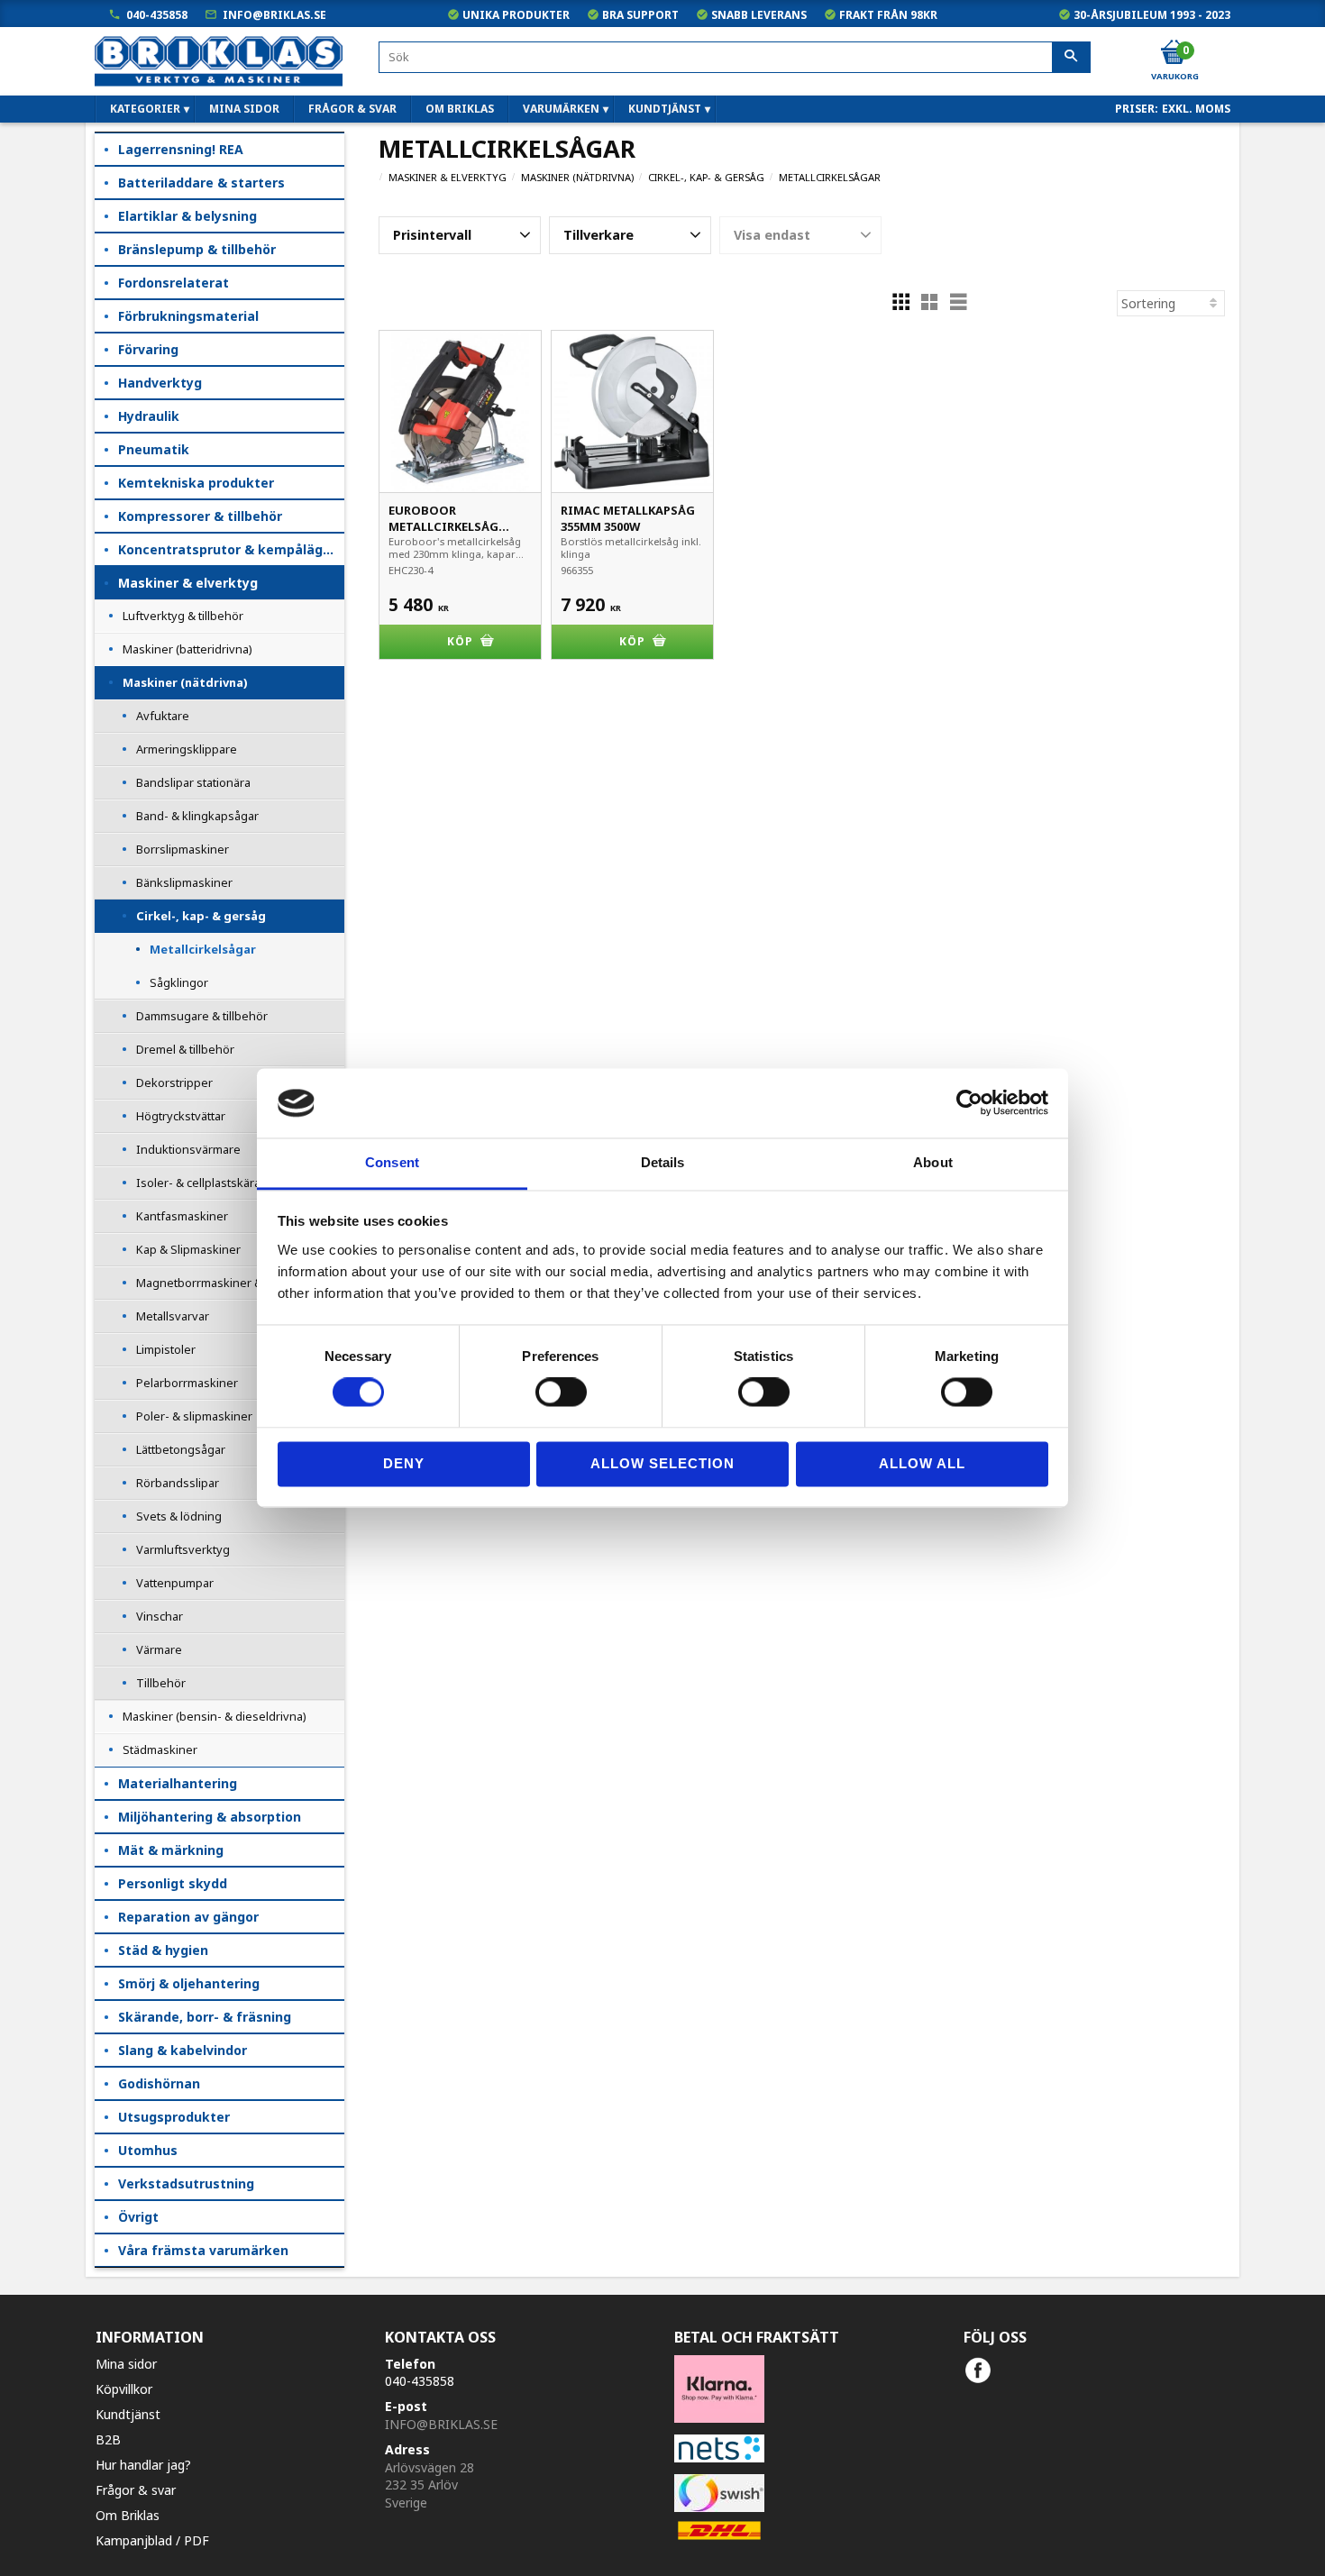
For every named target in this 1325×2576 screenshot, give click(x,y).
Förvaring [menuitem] (148, 349)
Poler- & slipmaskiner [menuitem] (194, 1416)
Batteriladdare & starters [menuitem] (201, 183)
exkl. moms (1196, 109)
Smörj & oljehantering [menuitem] (189, 1983)
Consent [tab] (392, 1162)
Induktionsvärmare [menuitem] (188, 1149)
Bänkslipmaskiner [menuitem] (184, 882)
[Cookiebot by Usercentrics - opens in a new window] (969, 1103)
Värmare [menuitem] (159, 1649)
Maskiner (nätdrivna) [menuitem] (185, 682)
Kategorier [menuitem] (145, 109)
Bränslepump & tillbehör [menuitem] (197, 249)
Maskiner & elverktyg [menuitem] (188, 583)
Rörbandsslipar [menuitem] (178, 1483)
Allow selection (662, 1463)
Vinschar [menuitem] (160, 1616)
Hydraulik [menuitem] (149, 416)
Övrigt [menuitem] (138, 2217)
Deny (404, 1463)
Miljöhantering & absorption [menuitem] (210, 1817)
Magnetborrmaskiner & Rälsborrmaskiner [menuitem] (240, 1283)
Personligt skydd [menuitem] (173, 1883)
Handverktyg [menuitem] (160, 383)
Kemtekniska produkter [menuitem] (196, 483)
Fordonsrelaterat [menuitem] (174, 283)
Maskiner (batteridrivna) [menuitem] (187, 649)
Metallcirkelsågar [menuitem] (203, 949)
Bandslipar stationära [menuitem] (193, 782)
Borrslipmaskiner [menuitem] (183, 849)
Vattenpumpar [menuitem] (175, 1583)
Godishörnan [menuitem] (159, 2083)
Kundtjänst (128, 2414)
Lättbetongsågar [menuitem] (181, 1449)
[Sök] (1071, 58)
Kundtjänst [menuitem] (665, 109)
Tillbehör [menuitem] (161, 1683)
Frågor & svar (136, 2490)
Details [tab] (663, 1162)
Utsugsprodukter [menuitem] (174, 2117)
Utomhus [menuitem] (148, 2150)
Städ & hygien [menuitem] (163, 1950)
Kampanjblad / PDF (152, 2540)
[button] (460, 235)
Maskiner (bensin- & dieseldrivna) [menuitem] (215, 1716)
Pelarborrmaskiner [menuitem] (187, 1383)
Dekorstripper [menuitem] (174, 1082)
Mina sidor (126, 2364)
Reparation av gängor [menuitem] (188, 1917)
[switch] (561, 1393)
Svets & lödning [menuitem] (179, 1516)
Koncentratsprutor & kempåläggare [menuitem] (231, 549)
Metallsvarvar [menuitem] (173, 1316)
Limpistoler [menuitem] (166, 1349)
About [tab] (933, 1162)
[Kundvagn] (1174, 53)
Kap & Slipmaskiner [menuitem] (188, 1249)
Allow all (922, 1463)
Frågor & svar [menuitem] (352, 109)
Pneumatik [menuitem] (154, 449)
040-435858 (157, 15)
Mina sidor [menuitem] (244, 109)
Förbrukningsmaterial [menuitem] (188, 316)
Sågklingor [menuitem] (179, 982)
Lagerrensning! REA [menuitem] (181, 149)
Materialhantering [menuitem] (178, 1783)
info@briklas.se (274, 15)
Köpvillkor (124, 2389)
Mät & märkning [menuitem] (171, 1850)
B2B (108, 2439)
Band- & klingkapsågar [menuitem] (197, 816)
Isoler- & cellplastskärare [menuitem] (204, 1183)
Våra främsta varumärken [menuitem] (203, 2250)
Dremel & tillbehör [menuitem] (185, 1049)
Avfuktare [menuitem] (163, 716)
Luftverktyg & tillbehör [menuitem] (183, 616)
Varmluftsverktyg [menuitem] (183, 1549)
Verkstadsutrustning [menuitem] (186, 2183)
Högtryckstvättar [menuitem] (181, 1116)
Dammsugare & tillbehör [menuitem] (202, 1016)
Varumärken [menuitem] (561, 109)
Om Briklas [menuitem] (460, 109)
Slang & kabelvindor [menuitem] (183, 2050)
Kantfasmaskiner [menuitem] (182, 1216)
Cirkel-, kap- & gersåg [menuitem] (201, 916)
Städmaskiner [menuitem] (160, 1749)
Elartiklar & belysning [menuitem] (187, 216)
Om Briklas (128, 2515)
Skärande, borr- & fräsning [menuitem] (205, 2017)
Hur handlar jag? (143, 2465)
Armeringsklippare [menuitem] (187, 749)
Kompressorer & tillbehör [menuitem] (200, 516)
